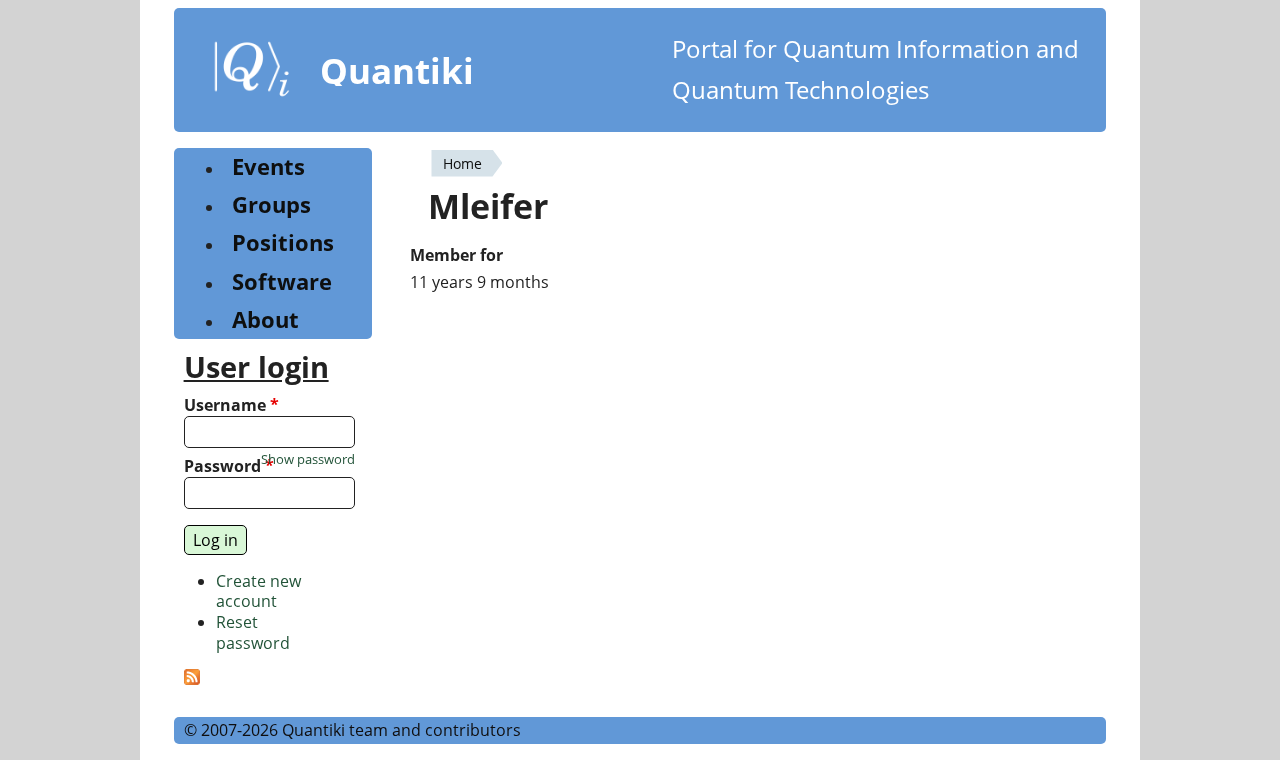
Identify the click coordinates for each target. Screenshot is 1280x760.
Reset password (253, 632)
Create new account (258, 591)
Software (282, 281)
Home (462, 163)
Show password (308, 459)
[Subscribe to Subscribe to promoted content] (192, 679)
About (265, 319)
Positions (283, 242)
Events (268, 166)
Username (231, 405)
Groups (271, 204)
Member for (456, 255)
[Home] (252, 73)
